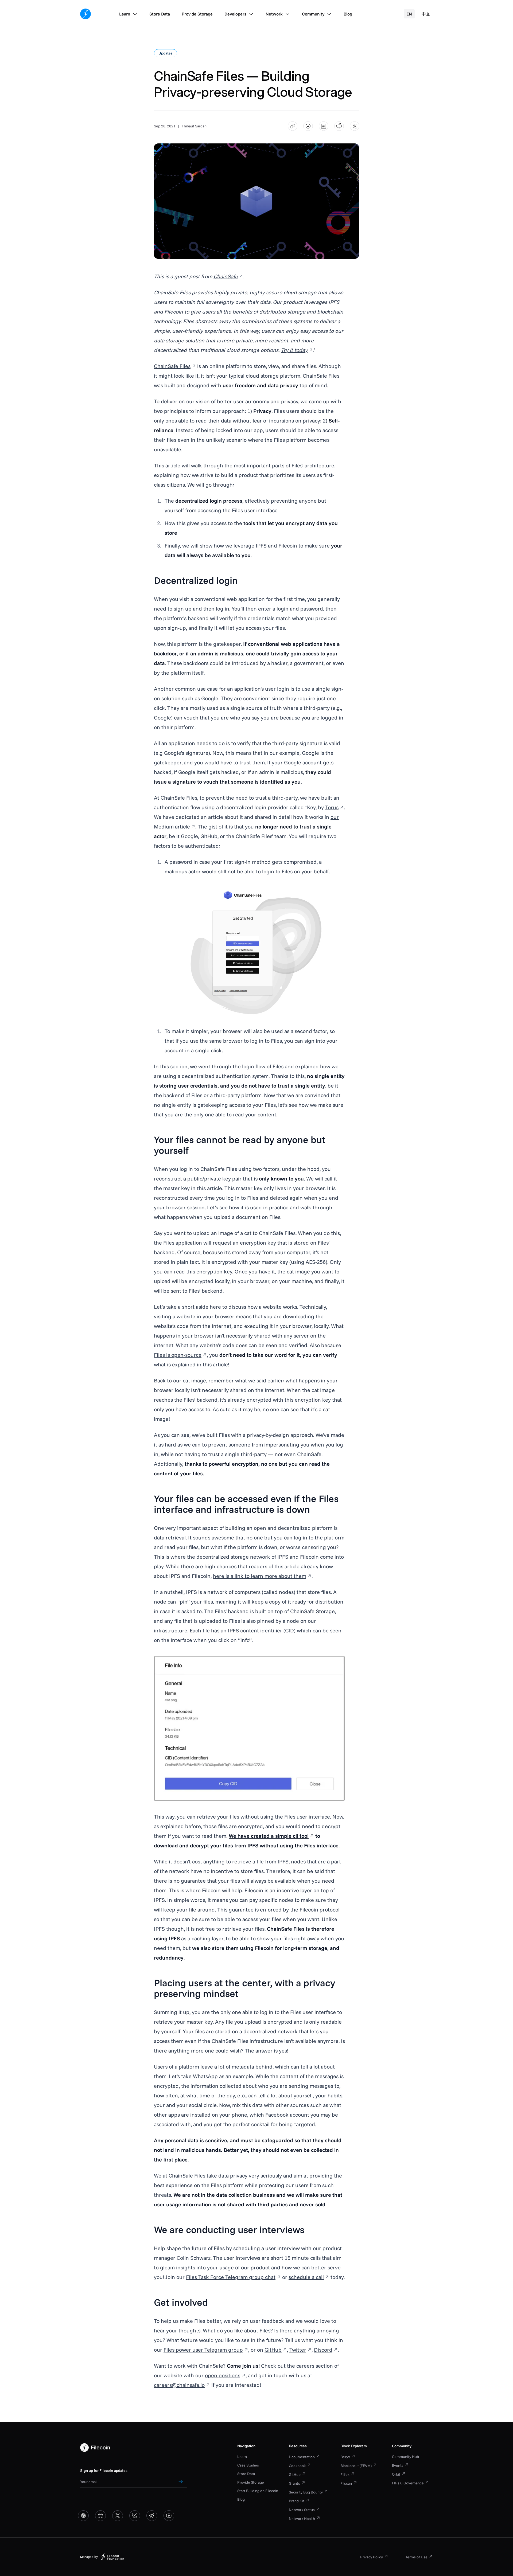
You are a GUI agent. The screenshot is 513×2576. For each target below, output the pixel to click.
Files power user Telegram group (203, 2350)
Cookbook (297, 2466)
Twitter (298, 2350)
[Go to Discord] (100, 2516)
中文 (426, 14)
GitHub (273, 2350)
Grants (294, 2483)
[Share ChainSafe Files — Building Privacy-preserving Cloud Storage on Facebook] (308, 126)
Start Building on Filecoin (258, 2491)
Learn (242, 2457)
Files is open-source (178, 1355)
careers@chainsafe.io (179, 2385)
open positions (223, 2375)
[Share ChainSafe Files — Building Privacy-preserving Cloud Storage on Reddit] (339, 126)
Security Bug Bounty (306, 2492)
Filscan (346, 2483)
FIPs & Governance (408, 2483)
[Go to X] (118, 2516)
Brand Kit (296, 2501)
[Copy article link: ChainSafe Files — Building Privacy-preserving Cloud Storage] (293, 126)
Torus (332, 807)
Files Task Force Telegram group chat (231, 2277)
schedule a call (306, 2277)
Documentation (302, 2457)
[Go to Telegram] (152, 2516)
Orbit (396, 2474)
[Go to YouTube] (169, 2516)
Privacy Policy (372, 2557)
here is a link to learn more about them (260, 1576)
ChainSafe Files (172, 366)
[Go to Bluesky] (135, 2516)
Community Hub (405, 2457)
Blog (241, 2499)
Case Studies (248, 2465)
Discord (323, 2350)
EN (409, 14)
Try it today (294, 350)
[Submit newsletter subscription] (181, 2482)
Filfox (345, 2475)
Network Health (302, 2519)
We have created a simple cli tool (269, 1836)
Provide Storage (251, 2482)
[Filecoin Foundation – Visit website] (112, 2557)
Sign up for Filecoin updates (104, 2471)
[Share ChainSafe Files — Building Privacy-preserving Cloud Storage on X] (355, 126)
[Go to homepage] (85, 14)
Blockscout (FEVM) (356, 2466)
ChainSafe (226, 276)
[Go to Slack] (83, 2516)
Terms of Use (416, 2557)
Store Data (246, 2474)
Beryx (345, 2457)
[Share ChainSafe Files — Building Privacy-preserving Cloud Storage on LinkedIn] (324, 126)
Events (398, 2465)
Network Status (302, 2510)
